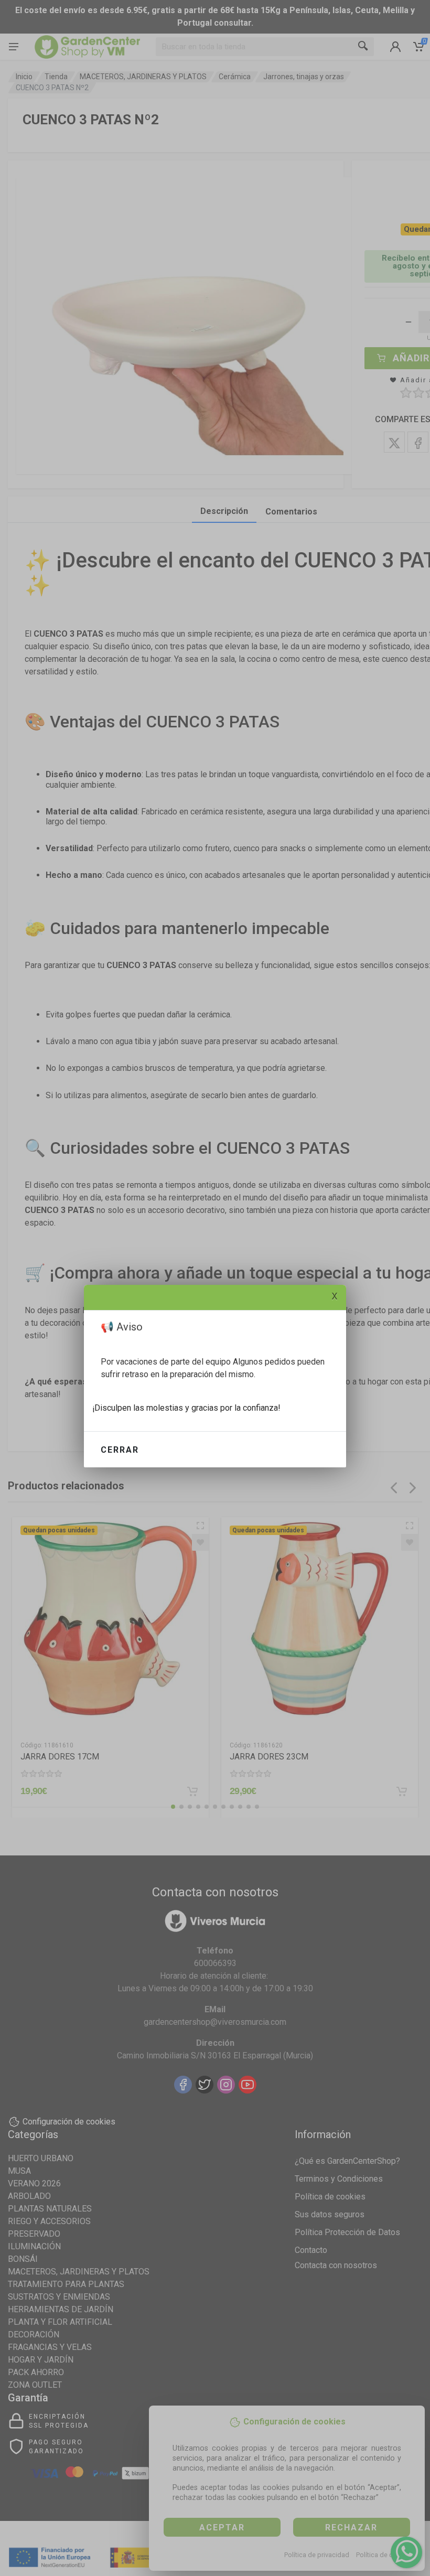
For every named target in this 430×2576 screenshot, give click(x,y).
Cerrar (120, 1450)
